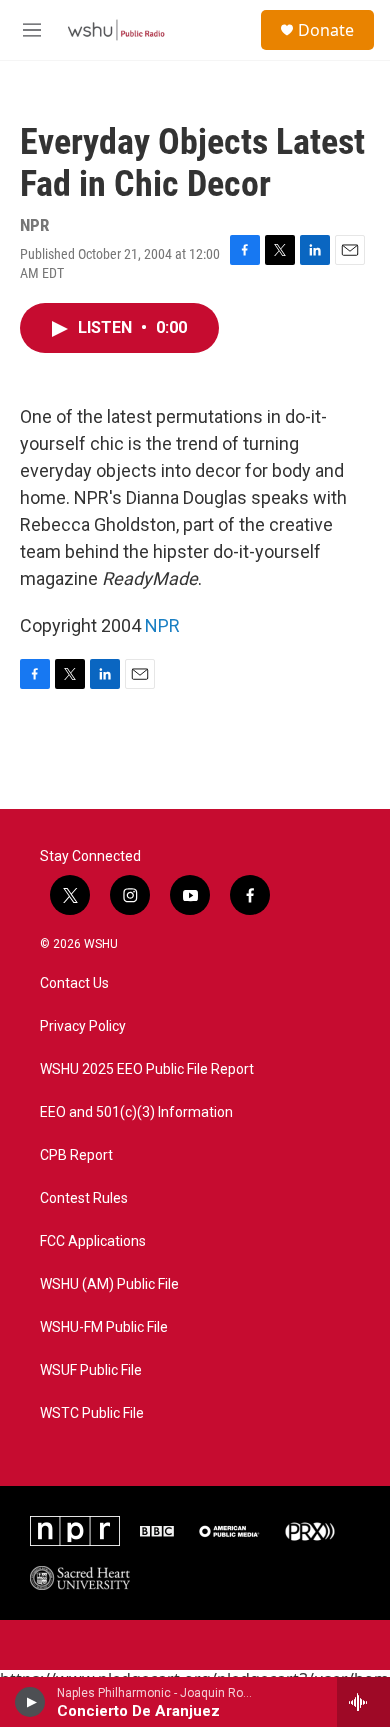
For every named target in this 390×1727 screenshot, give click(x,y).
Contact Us (74, 983)
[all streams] (363, 1702)
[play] (30, 1702)
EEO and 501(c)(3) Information (136, 1112)
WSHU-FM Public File (104, 1327)
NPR (162, 625)
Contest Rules (84, 1198)
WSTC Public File (92, 1413)
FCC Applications (93, 1241)
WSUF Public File (91, 1370)
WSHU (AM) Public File (109, 1284)
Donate (326, 30)
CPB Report (76, 1155)
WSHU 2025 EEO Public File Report (147, 1069)
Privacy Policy (83, 1026)
